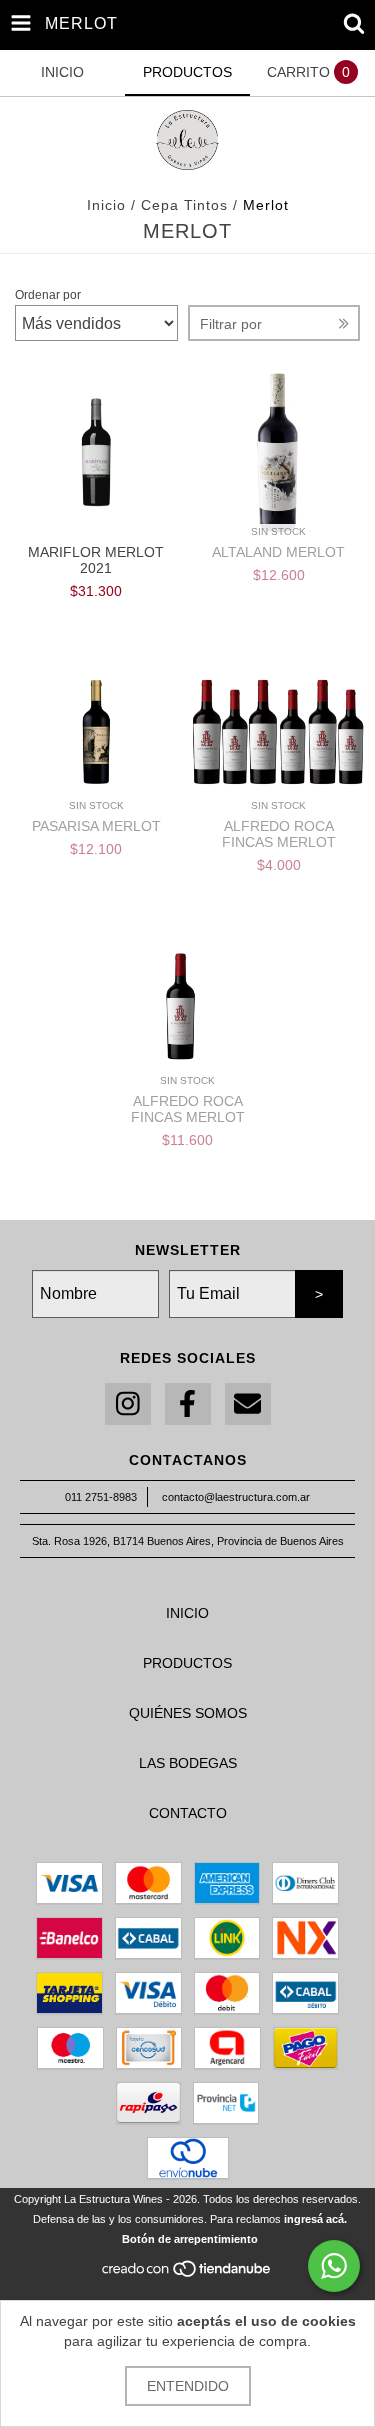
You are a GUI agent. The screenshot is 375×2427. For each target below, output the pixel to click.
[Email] (248, 1404)
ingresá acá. (315, 2219)
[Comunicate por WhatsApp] (334, 2266)
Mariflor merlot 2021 (96, 560)
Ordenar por (48, 295)
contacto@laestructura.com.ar (236, 1497)
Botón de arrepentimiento (190, 2239)
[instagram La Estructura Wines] (128, 1404)
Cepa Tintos (187, 205)
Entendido (188, 2386)
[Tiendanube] (187, 2275)
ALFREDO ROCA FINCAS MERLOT (279, 834)
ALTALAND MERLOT (278, 552)
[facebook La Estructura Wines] (188, 1404)
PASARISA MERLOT (96, 826)
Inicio (106, 205)
